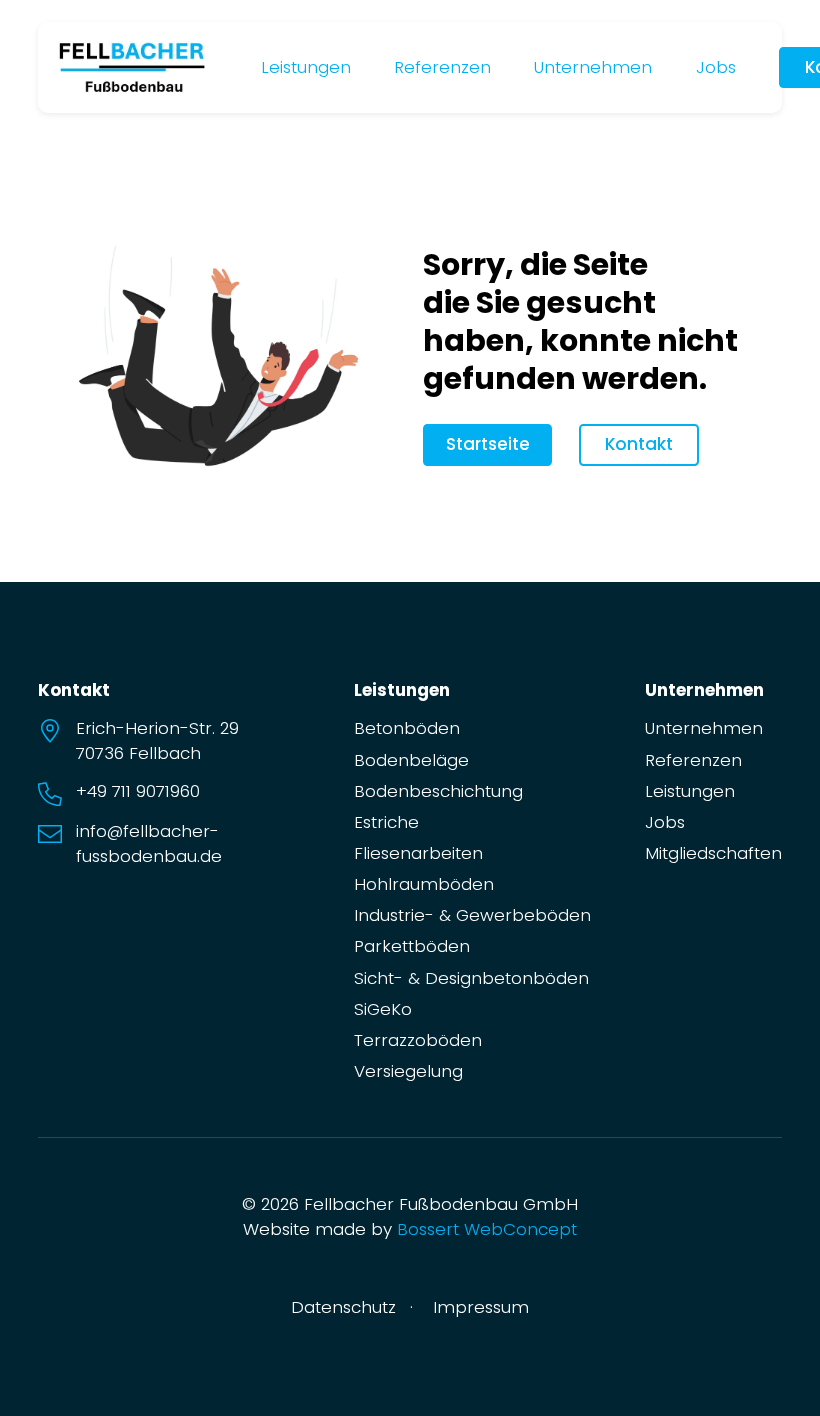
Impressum (481, 1307)
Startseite (488, 444)
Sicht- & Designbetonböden (471, 978)
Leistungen (306, 67)
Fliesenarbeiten (418, 853)
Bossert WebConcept (487, 1229)
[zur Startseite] (132, 66)
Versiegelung (408, 1071)
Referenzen (442, 67)
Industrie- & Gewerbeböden (472, 915)
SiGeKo (383, 1009)
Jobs (716, 67)
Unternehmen (593, 67)
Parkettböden (412, 946)
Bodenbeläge (411, 760)
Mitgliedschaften (713, 853)
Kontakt (639, 444)
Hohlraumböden (424, 884)
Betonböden (407, 728)
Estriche (386, 822)
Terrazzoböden (418, 1040)
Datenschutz (343, 1307)
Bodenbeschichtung (438, 791)
